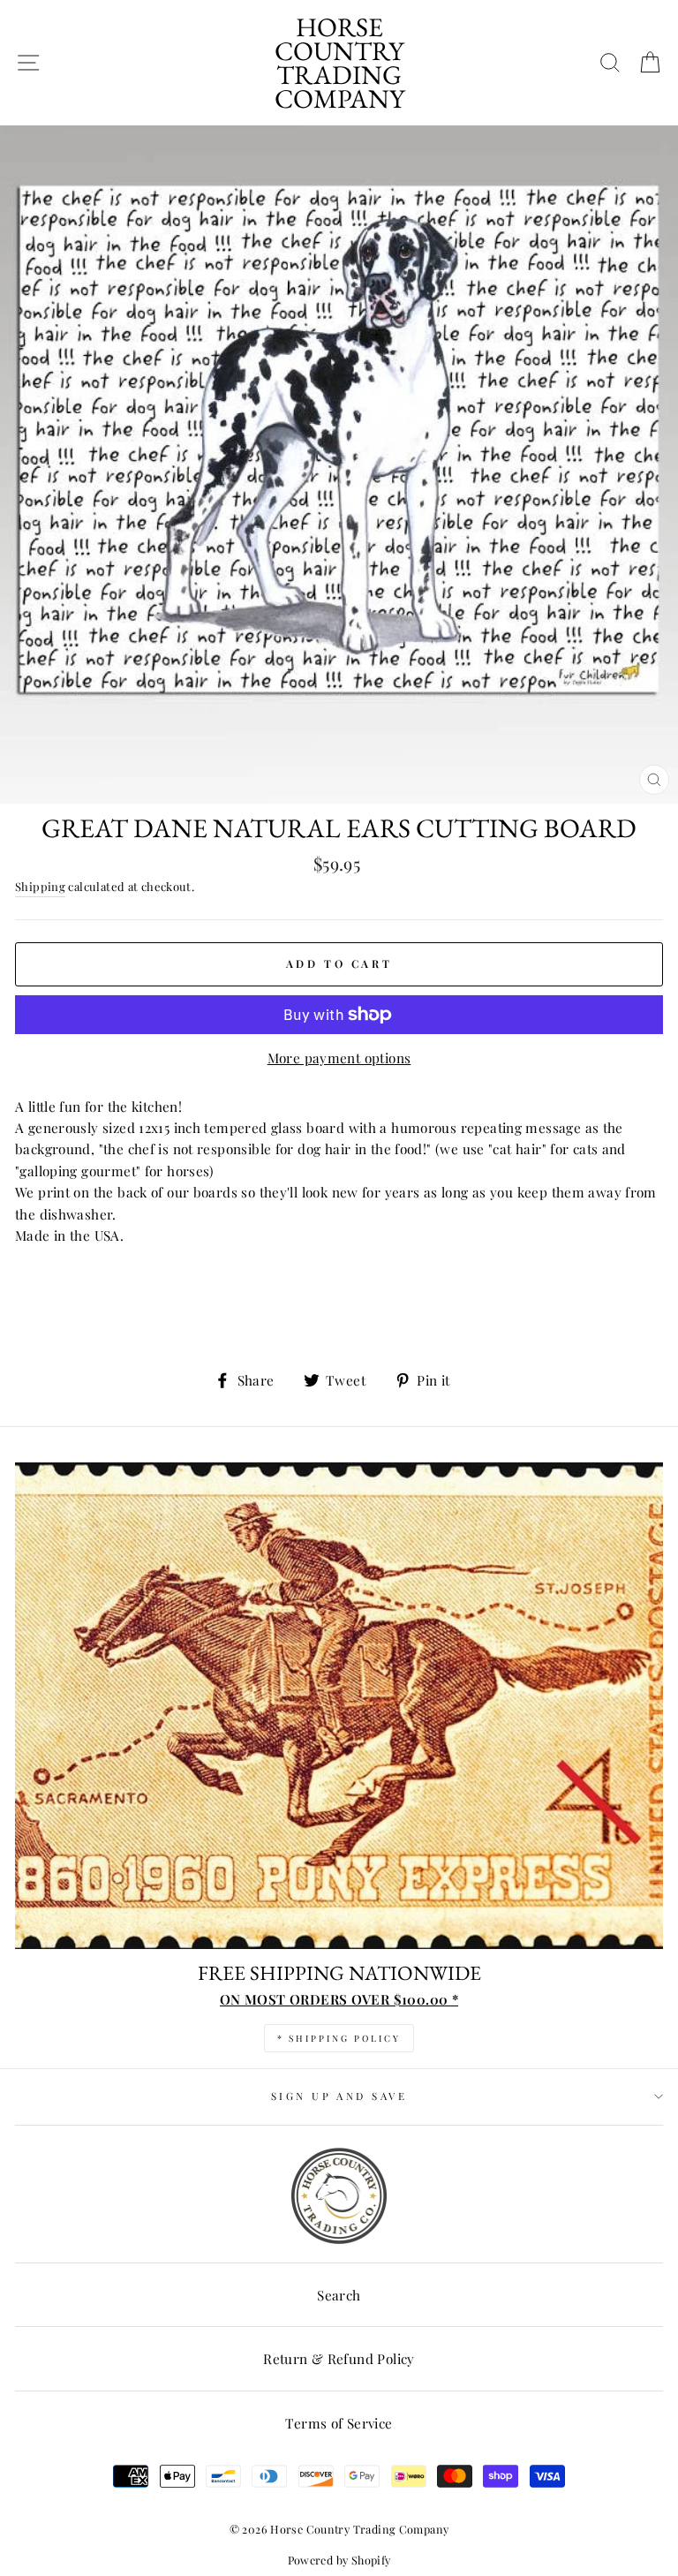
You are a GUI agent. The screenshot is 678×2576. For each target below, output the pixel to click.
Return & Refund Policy (339, 2358)
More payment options (339, 1058)
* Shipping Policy (339, 2038)
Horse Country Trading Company (339, 63)
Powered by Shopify (339, 2560)
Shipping (40, 886)
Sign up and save (339, 2096)
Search (339, 2295)
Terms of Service (339, 2423)
